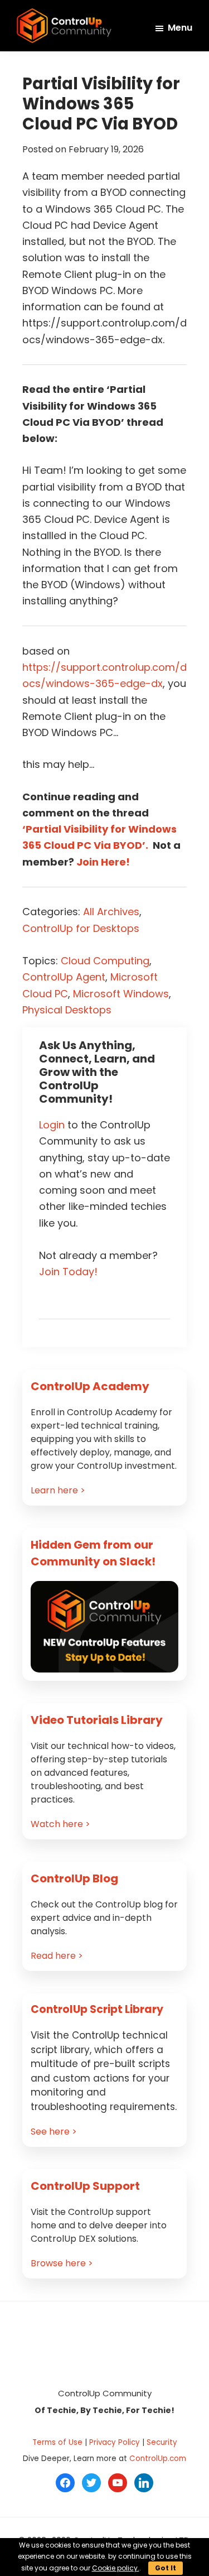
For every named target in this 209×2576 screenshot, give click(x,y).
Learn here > (58, 1490)
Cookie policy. (116, 2568)
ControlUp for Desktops (81, 928)
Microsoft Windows (121, 994)
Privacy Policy (115, 2442)
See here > (54, 2132)
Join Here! (103, 862)
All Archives (111, 912)
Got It (166, 2568)
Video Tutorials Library (97, 1720)
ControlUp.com (158, 2459)
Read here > (57, 1956)
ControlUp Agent (64, 977)
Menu (180, 28)
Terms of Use (57, 2442)
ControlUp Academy (90, 1386)
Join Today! (68, 1272)
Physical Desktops (67, 1010)
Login (52, 1125)
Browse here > (62, 2263)
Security (162, 2442)
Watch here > (60, 1824)
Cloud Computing (105, 961)
